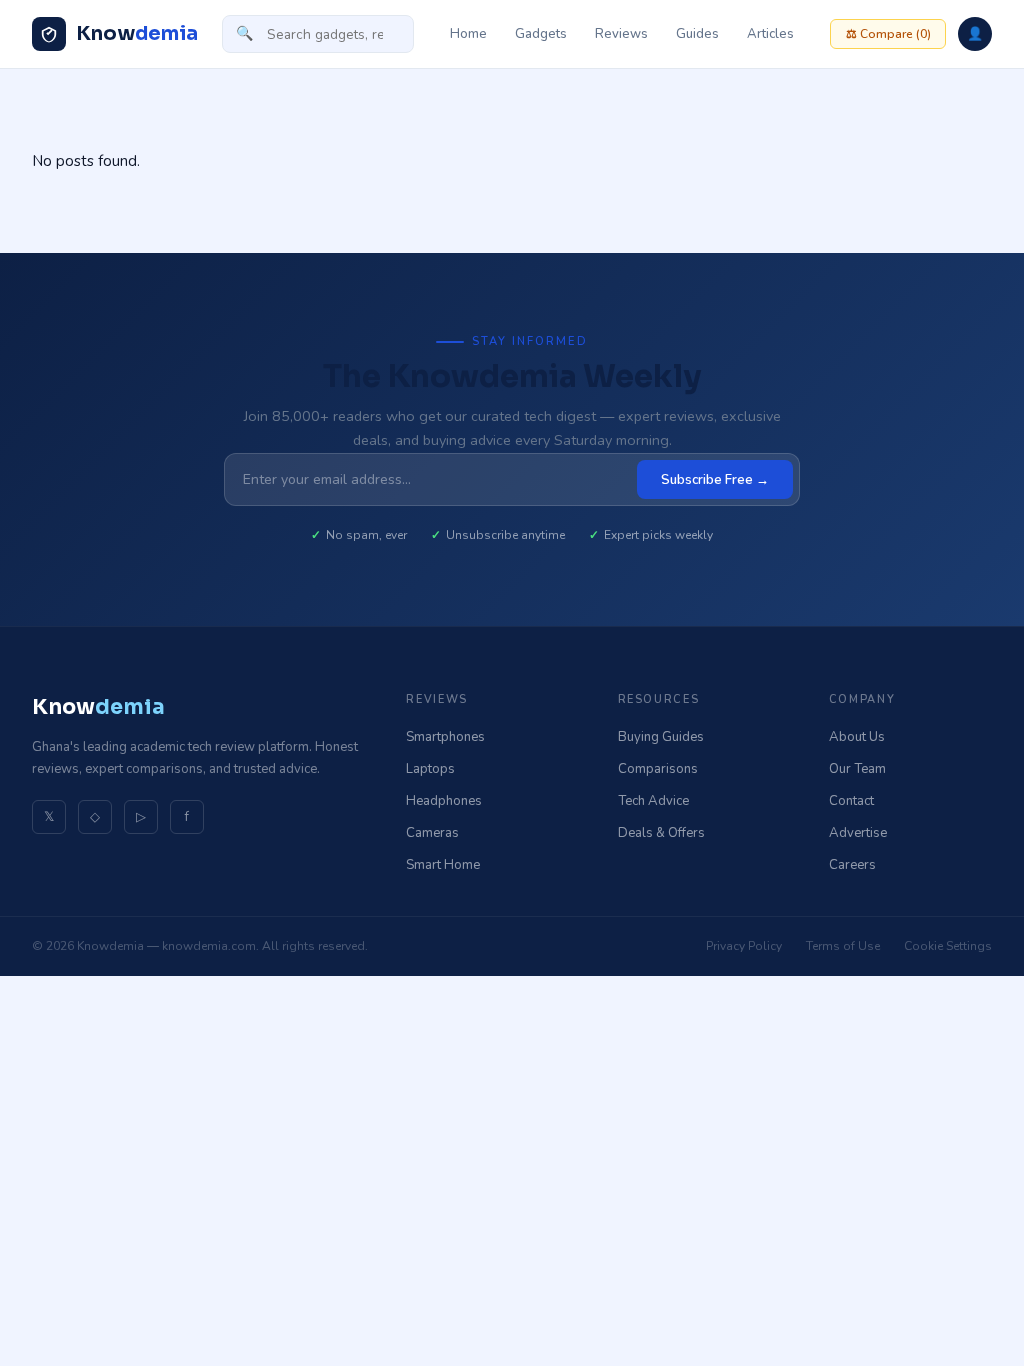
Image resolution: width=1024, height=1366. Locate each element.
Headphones (444, 801)
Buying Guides (661, 737)
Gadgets (541, 34)
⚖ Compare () (888, 34)
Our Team (857, 769)
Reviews (621, 34)
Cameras (432, 833)
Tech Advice (653, 801)
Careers (852, 865)
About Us (857, 737)
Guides (697, 34)
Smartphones (445, 737)
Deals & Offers (661, 833)
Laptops (430, 769)
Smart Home (443, 865)
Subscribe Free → (715, 480)
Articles (770, 34)
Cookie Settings (948, 946)
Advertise (858, 833)
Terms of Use (843, 946)
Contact (851, 801)
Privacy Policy (744, 946)
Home (468, 34)
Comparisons (658, 769)
